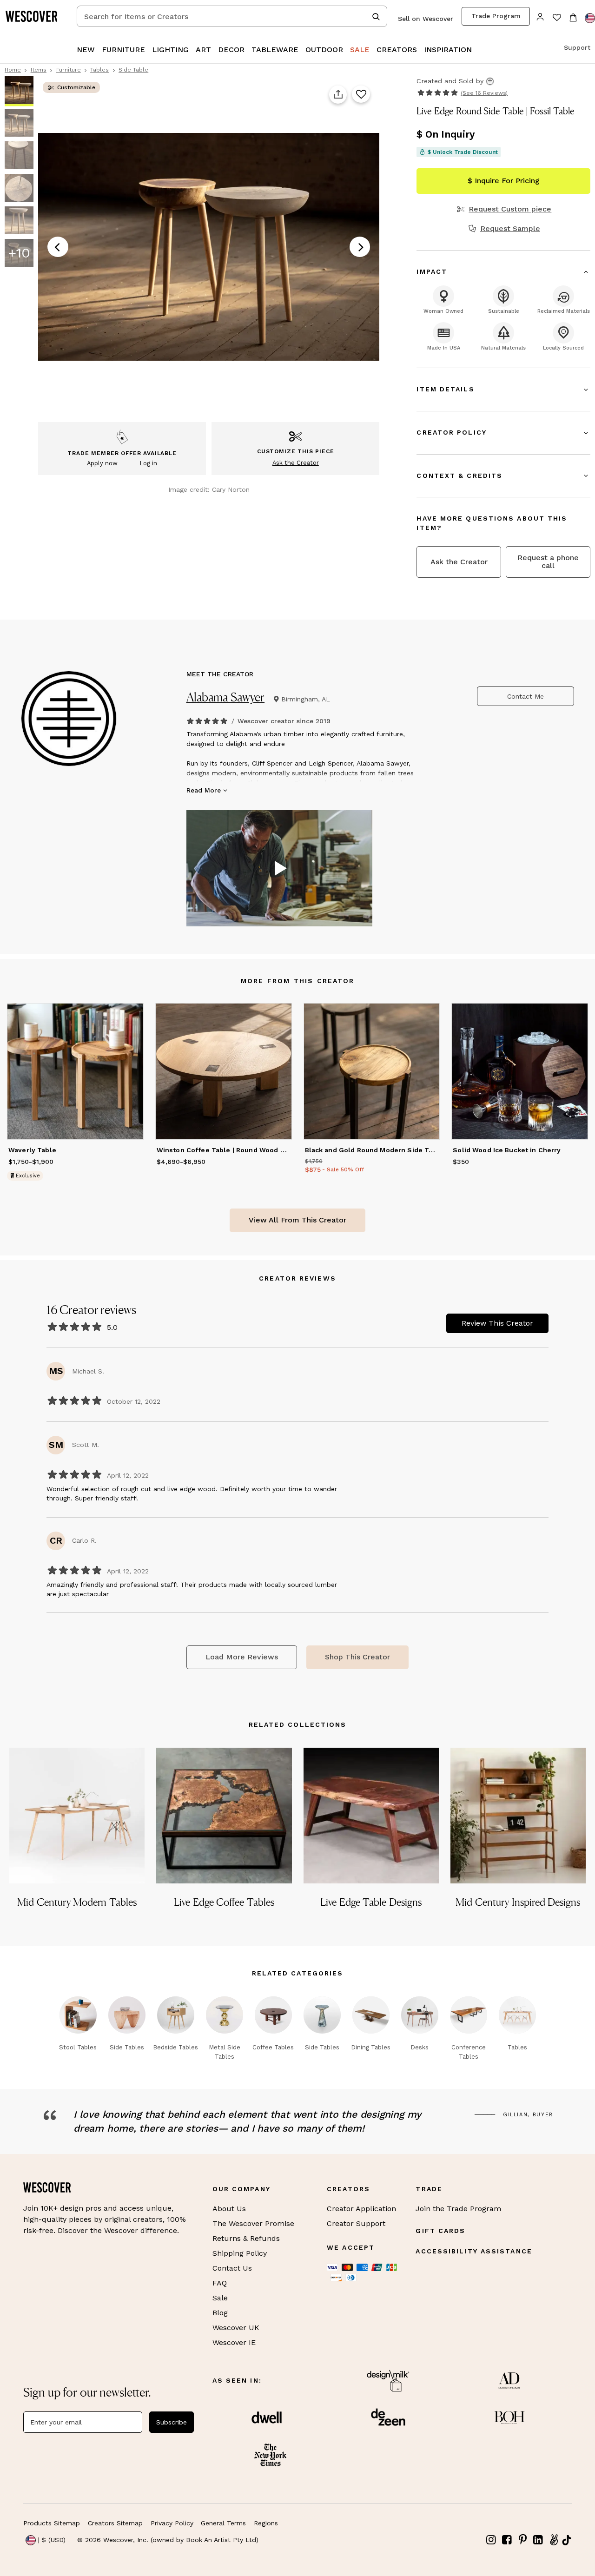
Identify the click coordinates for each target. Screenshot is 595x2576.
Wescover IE (234, 2342)
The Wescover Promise (253, 2223)
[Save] (361, 95)
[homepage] (35, 16)
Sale (220, 2298)
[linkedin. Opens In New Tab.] (538, 2540)
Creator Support (356, 2223)
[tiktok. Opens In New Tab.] (567, 2540)
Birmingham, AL (306, 699)
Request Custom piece (510, 209)
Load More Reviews (242, 1657)
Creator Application (361, 2209)
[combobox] (232, 16)
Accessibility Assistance (474, 2251)
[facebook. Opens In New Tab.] (507, 2540)
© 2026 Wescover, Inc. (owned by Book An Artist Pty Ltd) (168, 2540)
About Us (229, 2209)
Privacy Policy (172, 2523)
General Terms (223, 2523)
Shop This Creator (357, 1657)
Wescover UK (236, 2328)
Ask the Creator (459, 562)
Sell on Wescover (426, 19)
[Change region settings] (590, 18)
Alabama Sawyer (226, 697)
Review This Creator (497, 1323)
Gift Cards (440, 2231)
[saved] (557, 18)
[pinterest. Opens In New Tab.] (522, 2540)
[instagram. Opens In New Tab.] (491, 2540)
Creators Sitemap (115, 2523)
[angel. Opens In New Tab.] (554, 2540)
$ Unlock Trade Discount (463, 152)
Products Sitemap (52, 2523)
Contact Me (526, 696)
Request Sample (510, 229)
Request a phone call (548, 561)
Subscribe (172, 2422)
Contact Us (232, 2268)
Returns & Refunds (246, 2238)
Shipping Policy (240, 2253)
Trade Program (496, 16)
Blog (220, 2313)
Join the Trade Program (458, 2209)
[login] (540, 16)
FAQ (220, 2283)
